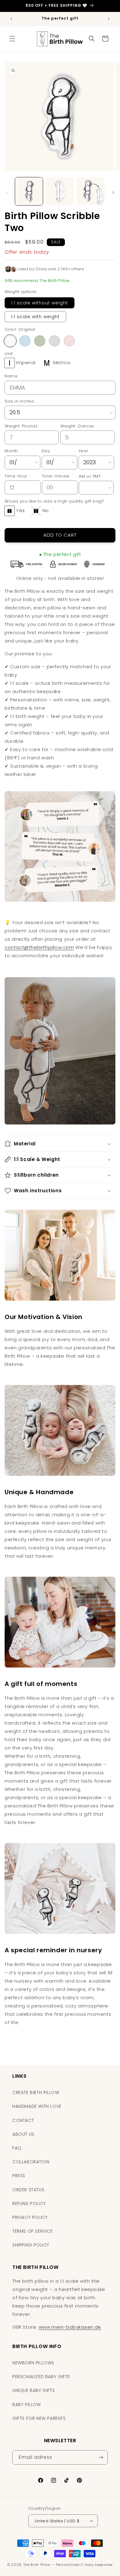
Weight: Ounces (77, 426)
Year (83, 451)
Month (11, 451)
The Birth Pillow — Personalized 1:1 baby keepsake (68, 2565)
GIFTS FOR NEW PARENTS (39, 2418)
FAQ (17, 2148)
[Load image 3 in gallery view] (91, 191)
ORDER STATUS (28, 2190)
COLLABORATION (31, 2162)
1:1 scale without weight (40, 303)
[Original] (10, 341)
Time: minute (56, 476)
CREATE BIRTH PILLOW (36, 2092)
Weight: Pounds (21, 426)
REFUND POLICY (29, 2204)
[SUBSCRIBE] (101, 2457)
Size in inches (19, 401)
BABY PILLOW (27, 2404)
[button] (12, 39)
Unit (9, 354)
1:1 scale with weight (35, 317)
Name (11, 376)
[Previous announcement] (11, 19)
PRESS (19, 2176)
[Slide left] (7, 193)
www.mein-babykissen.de (70, 2327)
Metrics (62, 362)
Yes (20, 510)
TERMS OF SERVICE (33, 2231)
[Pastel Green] (40, 341)
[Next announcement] (109, 19)
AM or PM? (90, 476)
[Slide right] (113, 193)
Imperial (26, 362)
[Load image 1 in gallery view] (29, 191)
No (46, 510)
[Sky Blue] (25, 341)
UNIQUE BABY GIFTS (34, 2390)
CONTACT (23, 2120)
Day (46, 451)
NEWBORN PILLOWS (33, 2363)
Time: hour (16, 476)
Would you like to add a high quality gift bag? (54, 501)
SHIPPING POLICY (31, 2245)
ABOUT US (23, 2134)
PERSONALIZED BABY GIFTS (41, 2377)
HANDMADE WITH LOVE (37, 2106)
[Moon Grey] (54, 341)
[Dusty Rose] (69, 341)
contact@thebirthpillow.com (39, 947)
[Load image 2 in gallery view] (60, 191)
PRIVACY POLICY (30, 2217)
